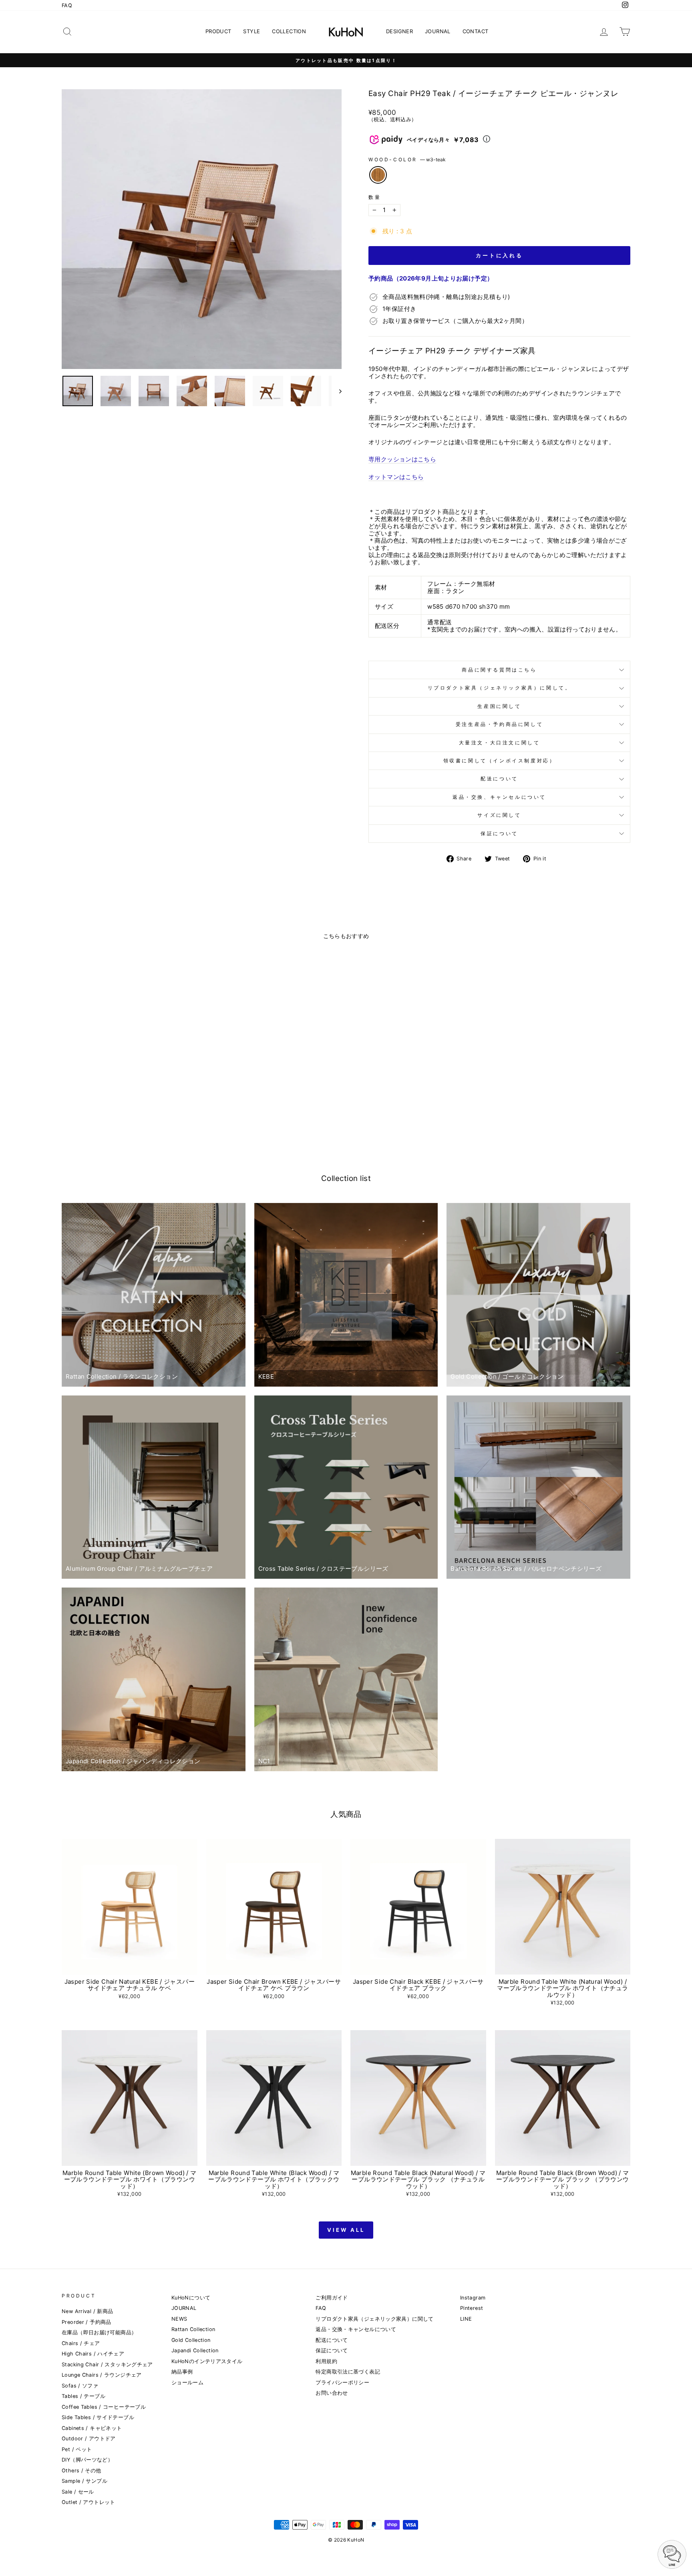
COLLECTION (289, 31)
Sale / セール (78, 2492)
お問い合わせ (332, 2393)
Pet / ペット (77, 2449)
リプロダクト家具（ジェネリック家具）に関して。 (500, 688)
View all (346, 2230)
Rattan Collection (193, 2329)
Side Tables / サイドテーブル (98, 2417)
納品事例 (182, 2372)
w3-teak (378, 175)
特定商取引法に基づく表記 (348, 2372)
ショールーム (187, 2383)
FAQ (67, 5)
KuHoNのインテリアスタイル (207, 2361)
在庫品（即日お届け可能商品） (99, 2332)
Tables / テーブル (83, 2396)
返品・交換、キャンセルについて (499, 797)
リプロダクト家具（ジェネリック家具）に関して (374, 2319)
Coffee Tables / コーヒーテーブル (104, 2407)
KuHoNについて (191, 2298)
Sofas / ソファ (80, 2386)
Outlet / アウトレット (89, 2502)
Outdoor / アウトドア (89, 2439)
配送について (499, 779)
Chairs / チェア (81, 2343)
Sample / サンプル (84, 2481)
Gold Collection (191, 2340)
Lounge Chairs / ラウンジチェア (102, 2375)
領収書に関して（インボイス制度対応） (500, 761)
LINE (466, 2319)
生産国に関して (499, 706)
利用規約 (326, 2361)
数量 (375, 197)
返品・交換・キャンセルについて (356, 2329)
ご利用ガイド (332, 2298)
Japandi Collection (195, 2350)
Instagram (473, 2298)
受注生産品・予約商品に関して (499, 724)
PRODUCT (218, 31)
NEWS (179, 2319)
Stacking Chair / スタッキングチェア (107, 2365)
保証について (499, 833)
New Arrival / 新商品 (87, 2311)
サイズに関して (499, 815)
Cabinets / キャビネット (92, 2428)
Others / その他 (81, 2471)
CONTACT (476, 31)
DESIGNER (399, 31)
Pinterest (472, 2308)
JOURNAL (438, 31)
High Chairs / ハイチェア (93, 2354)
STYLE (251, 31)
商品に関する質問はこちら (499, 670)
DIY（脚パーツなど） (87, 2460)
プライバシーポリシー (342, 2383)
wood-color (407, 160)
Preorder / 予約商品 (86, 2322)
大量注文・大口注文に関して (500, 743)
